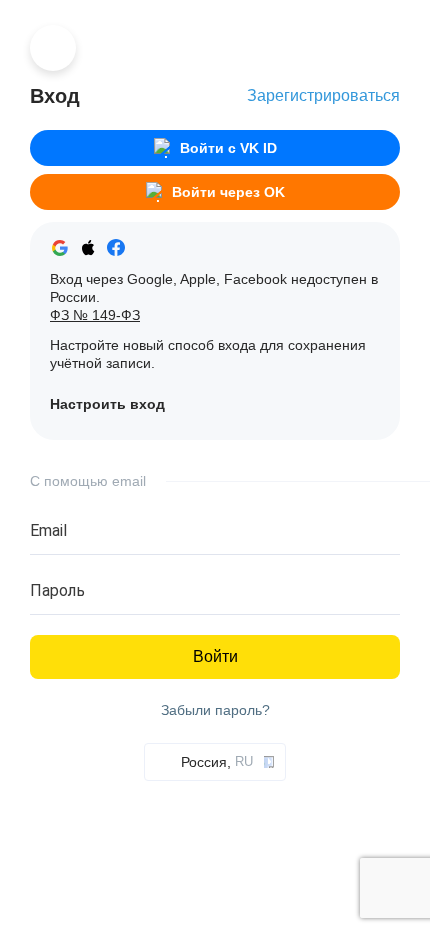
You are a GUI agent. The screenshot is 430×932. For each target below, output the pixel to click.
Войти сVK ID (228, 148)
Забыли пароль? (215, 710)
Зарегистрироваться (323, 95)
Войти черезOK (228, 192)
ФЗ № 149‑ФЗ (95, 315)
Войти (215, 656)
